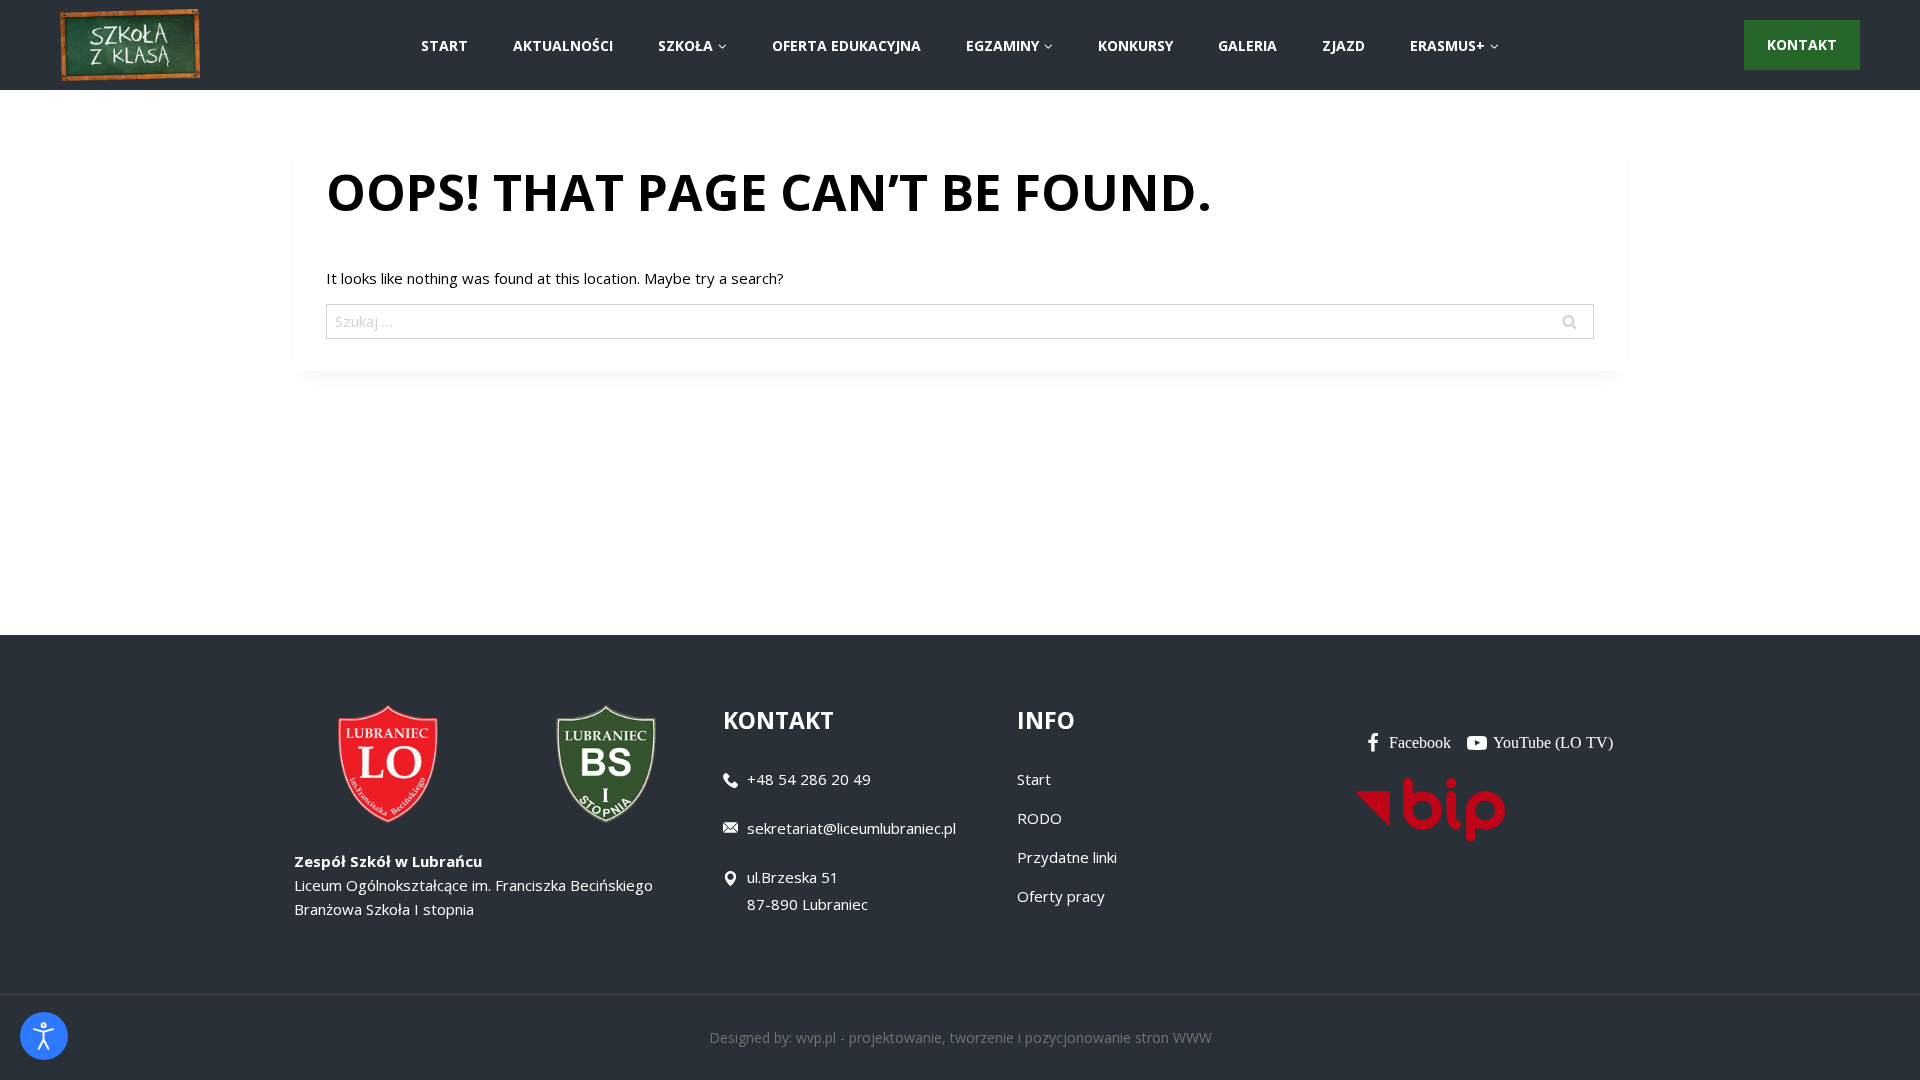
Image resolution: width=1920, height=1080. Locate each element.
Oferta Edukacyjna (846, 45)
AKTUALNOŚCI (563, 45)
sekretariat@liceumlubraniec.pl (851, 828)
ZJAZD (1343, 45)
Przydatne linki (1067, 857)
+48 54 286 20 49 (809, 779)
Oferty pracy (1061, 896)
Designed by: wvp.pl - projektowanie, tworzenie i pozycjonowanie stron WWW (960, 1037)
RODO (1039, 818)
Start (1034, 779)
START (444, 45)
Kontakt (1802, 44)
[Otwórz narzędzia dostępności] (44, 1036)
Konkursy (1135, 45)
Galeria (1247, 45)
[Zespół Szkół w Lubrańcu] (130, 45)
